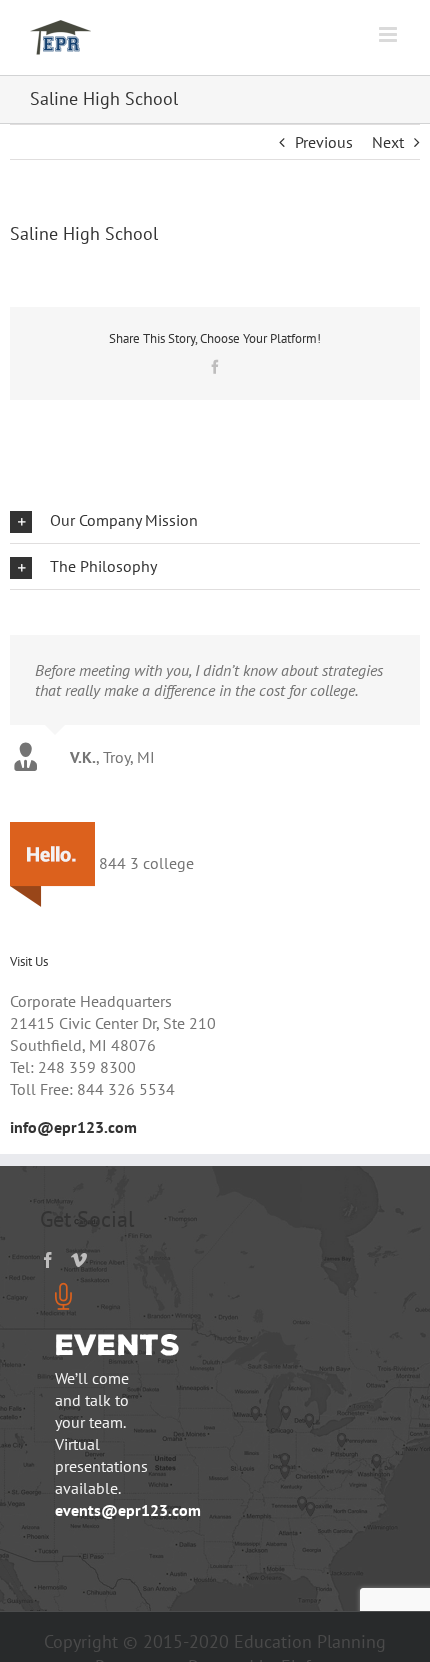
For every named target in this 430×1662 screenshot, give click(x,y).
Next (388, 142)
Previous (324, 142)
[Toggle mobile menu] (389, 34)
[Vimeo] (79, 1274)
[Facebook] (48, 1274)
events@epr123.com (128, 1525)
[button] (215, 520)
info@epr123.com (73, 1142)
